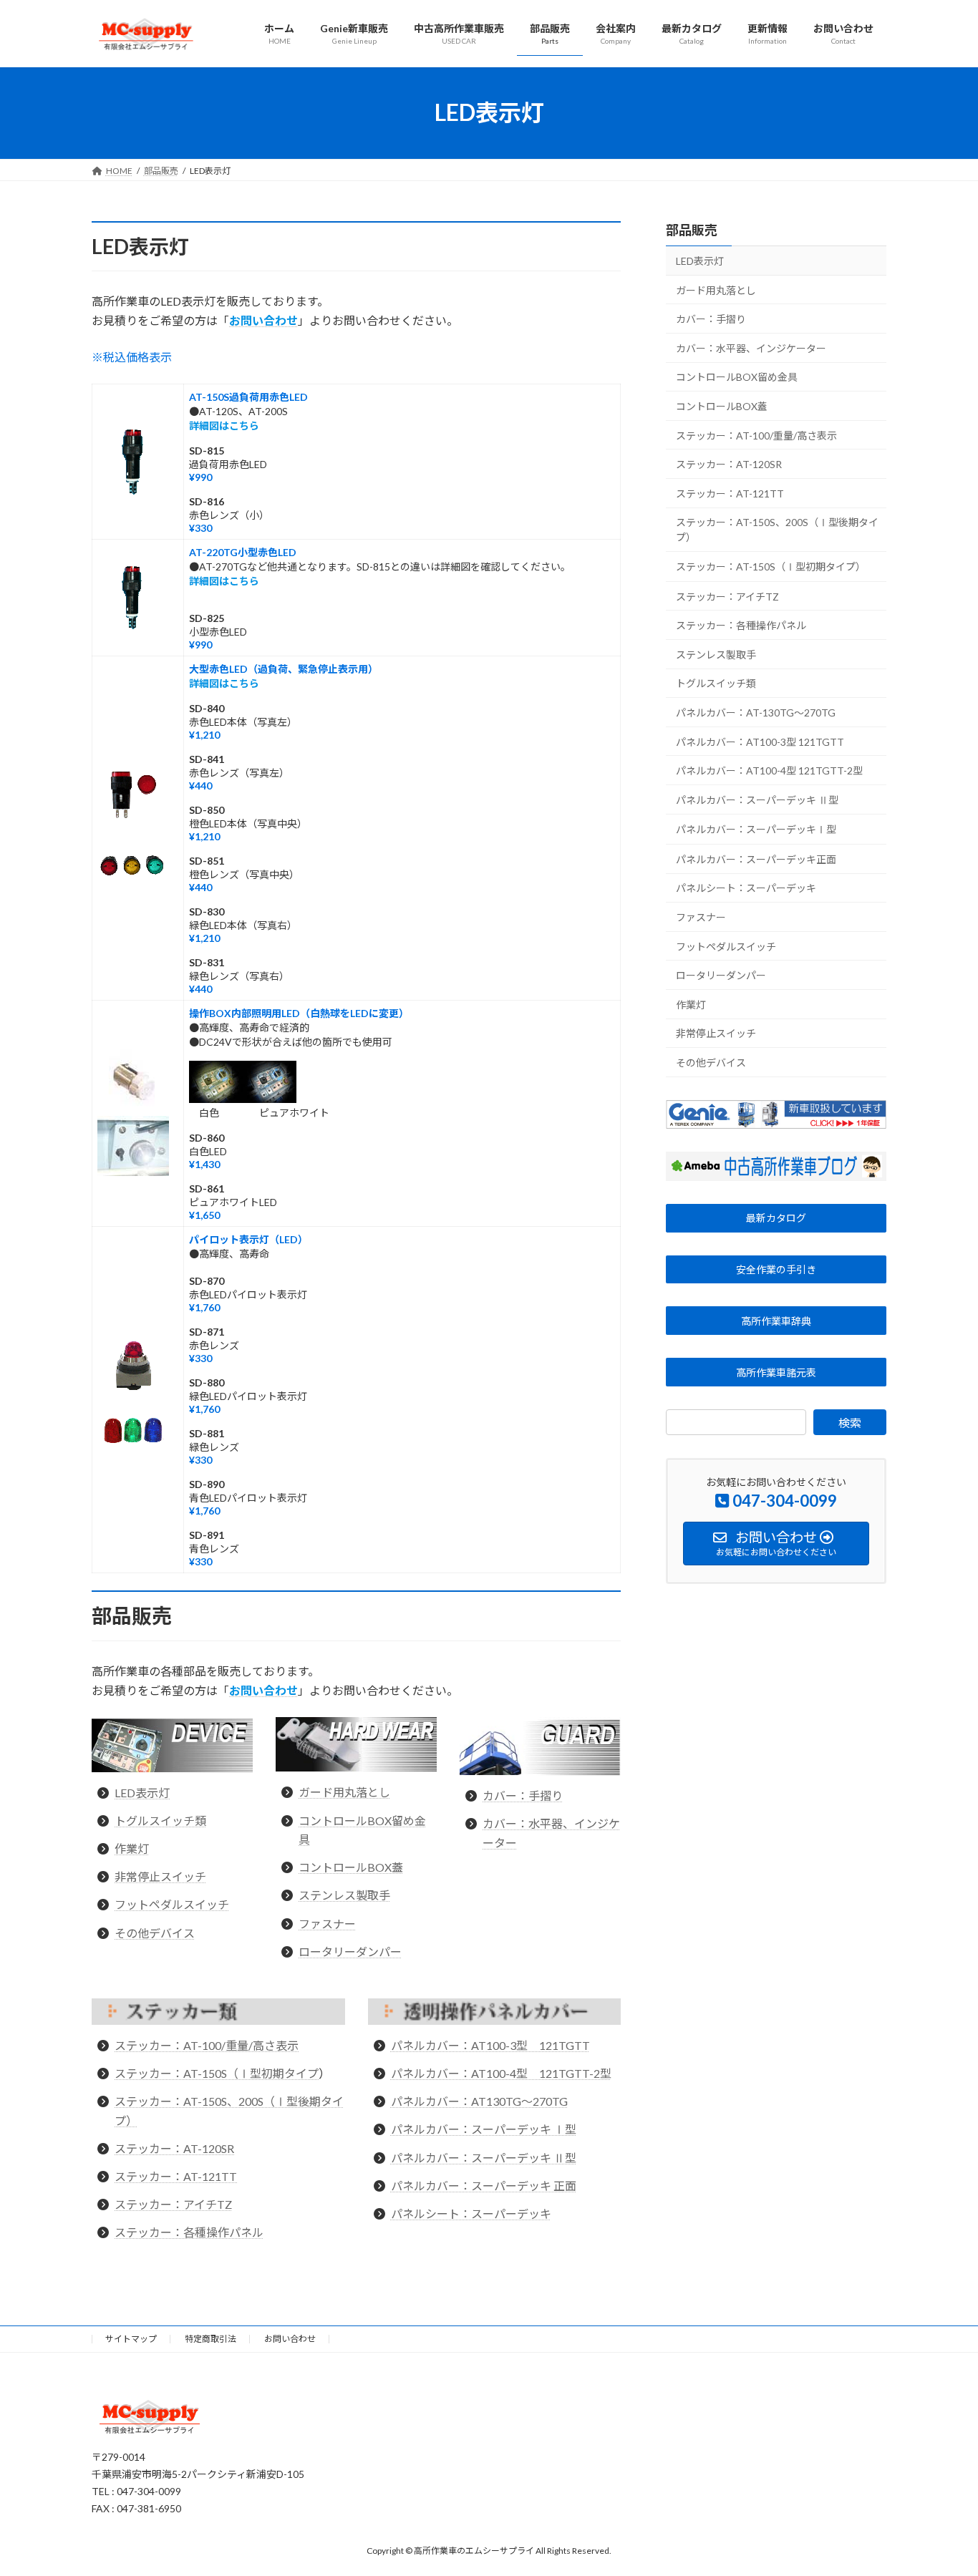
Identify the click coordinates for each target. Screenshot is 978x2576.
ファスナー (327, 1924)
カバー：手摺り (523, 1795)
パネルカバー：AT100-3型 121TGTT (490, 2045)
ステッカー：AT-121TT (176, 2176)
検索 (850, 1423)
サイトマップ (131, 2339)
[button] (776, 1217)
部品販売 (692, 230)
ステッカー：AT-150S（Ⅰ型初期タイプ (217, 2073)
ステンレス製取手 (344, 1895)
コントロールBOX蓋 (351, 1867)
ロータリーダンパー (350, 1952)
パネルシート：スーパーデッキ (471, 2213)
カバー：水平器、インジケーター (751, 347)
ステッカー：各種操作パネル (189, 2232)
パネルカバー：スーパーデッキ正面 (756, 859)
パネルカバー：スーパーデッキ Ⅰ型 (484, 2129)
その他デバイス (155, 1933)
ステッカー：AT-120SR (174, 2148)
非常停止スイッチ (160, 1876)
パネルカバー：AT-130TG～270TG (756, 713)
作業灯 (132, 1848)
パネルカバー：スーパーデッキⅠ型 (756, 829)
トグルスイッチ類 (160, 1821)
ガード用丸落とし (344, 1792)
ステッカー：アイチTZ (173, 2204)
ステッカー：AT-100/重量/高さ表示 (207, 2045)
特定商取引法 (210, 2339)
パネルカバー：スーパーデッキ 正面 (484, 2186)
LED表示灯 (142, 1793)
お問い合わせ (290, 2339)
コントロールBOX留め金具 (737, 377)
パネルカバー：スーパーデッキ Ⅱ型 (484, 2158)
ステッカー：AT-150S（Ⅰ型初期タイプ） (771, 567)
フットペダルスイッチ (172, 1904)
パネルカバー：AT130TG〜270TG (479, 2101)
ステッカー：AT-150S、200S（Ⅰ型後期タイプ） (777, 530)
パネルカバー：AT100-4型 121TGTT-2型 (501, 2073)
